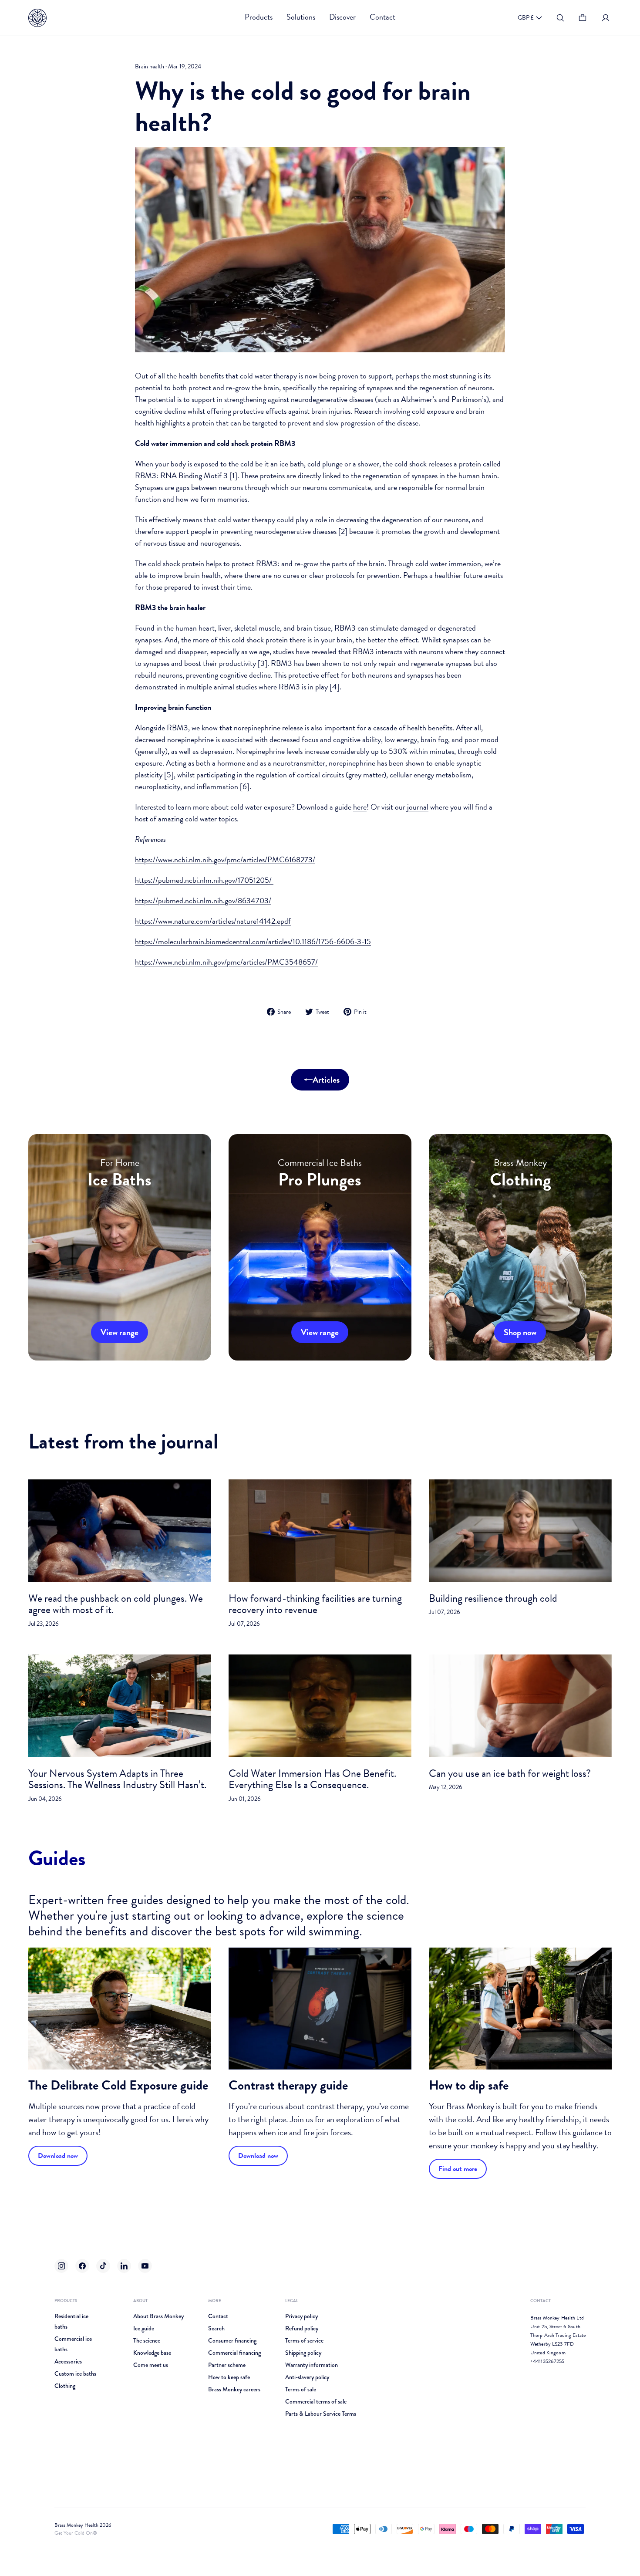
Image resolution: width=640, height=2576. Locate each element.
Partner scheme (227, 2365)
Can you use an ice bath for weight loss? (510, 1773)
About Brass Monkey (158, 2316)
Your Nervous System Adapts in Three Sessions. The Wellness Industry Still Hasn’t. (117, 1779)
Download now (58, 2156)
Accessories (68, 2361)
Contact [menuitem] (382, 17)
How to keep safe (229, 2377)
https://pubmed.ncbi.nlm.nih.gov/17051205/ (204, 880)
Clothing (65, 2386)
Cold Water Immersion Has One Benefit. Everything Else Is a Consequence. (312, 1779)
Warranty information (312, 2365)
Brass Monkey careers (234, 2389)
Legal (292, 2301)
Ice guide (144, 2328)
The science (147, 2340)
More (215, 2301)
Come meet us (151, 2365)
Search (216, 2328)
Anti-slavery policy (307, 2377)
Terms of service (304, 2340)
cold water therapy (268, 376)
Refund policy (302, 2328)
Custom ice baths (75, 2373)
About (140, 2301)
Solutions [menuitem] (301, 17)
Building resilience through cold (493, 1598)
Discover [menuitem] (342, 17)
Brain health (150, 66)
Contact (218, 2316)
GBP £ (526, 18)
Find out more (458, 2169)
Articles (326, 1080)
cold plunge (325, 464)
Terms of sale (301, 2389)
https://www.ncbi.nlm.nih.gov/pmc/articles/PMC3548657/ (226, 962)
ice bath (292, 464)
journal (418, 807)
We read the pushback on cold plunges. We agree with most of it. (116, 1604)
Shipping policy (303, 2353)
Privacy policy (301, 2316)
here (360, 807)
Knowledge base (152, 2353)
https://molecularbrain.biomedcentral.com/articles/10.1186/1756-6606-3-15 (253, 941)
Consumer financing (232, 2340)
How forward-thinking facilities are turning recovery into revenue (315, 1604)
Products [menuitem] (259, 17)
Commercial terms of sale (316, 2401)
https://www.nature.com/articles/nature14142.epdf (213, 921)
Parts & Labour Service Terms (321, 2414)
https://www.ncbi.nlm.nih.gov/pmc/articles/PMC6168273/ (225, 859)
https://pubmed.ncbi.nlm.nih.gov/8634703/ (203, 900)
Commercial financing (234, 2353)
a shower (366, 464)
